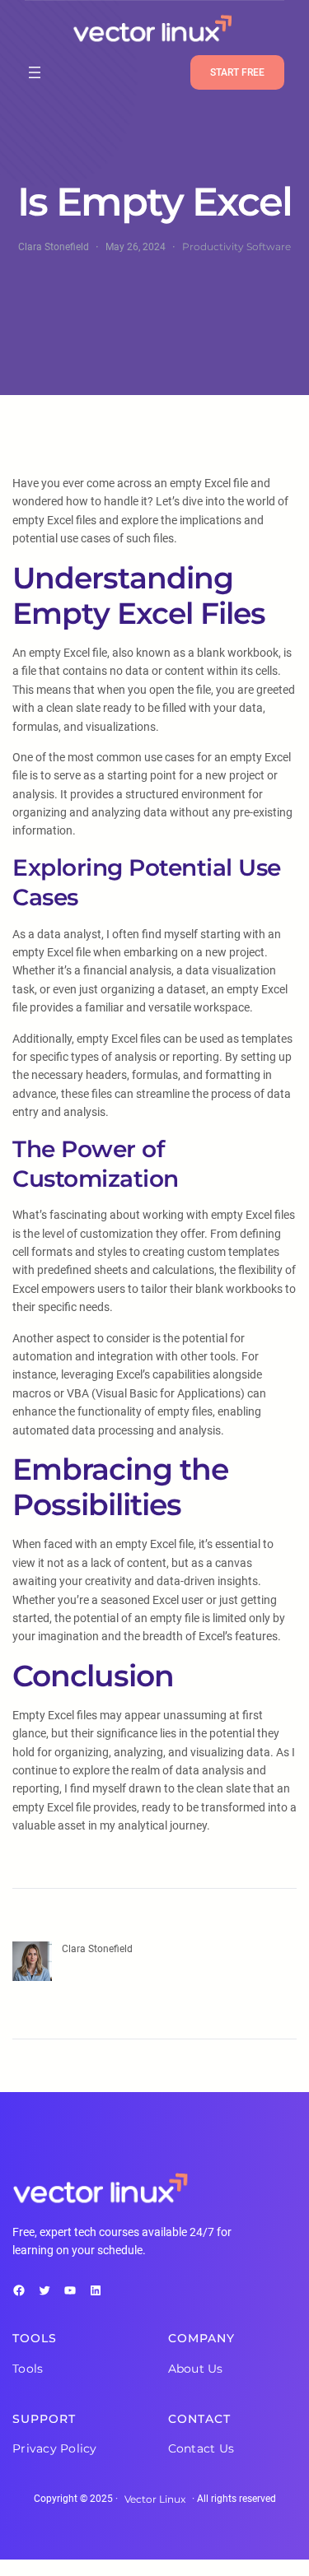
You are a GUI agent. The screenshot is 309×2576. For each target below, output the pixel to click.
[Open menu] (35, 72)
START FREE (237, 72)
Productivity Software (236, 246)
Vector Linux (155, 2499)
